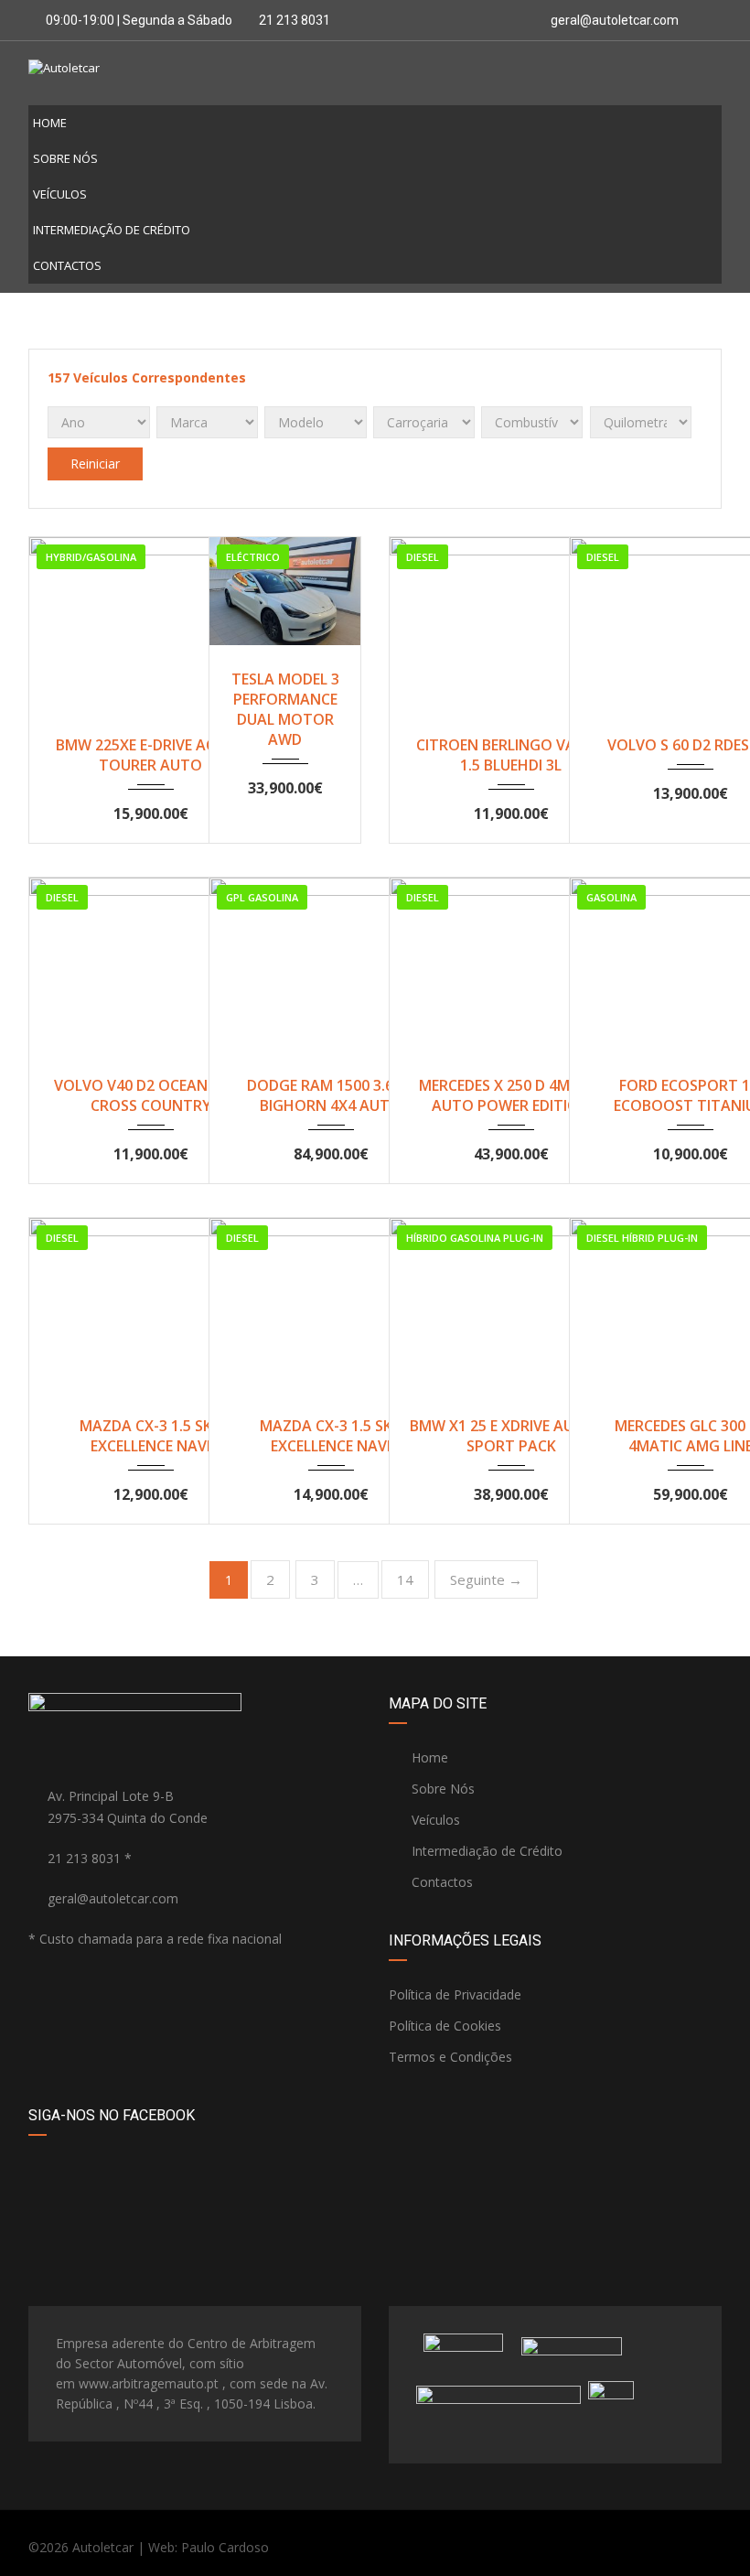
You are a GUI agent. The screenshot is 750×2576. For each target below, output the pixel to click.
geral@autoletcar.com (615, 20)
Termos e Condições (450, 2057)
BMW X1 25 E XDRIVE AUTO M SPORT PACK (511, 1436)
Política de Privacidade (455, 1994)
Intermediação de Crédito (112, 230)
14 (405, 1579)
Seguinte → (486, 1579)
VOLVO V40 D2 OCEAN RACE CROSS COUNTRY (150, 1095)
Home (50, 123)
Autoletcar (103, 2547)
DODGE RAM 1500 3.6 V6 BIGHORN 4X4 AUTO (331, 1095)
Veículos (60, 194)
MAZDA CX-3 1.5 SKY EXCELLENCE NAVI (150, 1436)
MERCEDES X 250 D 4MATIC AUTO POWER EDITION (511, 1095)
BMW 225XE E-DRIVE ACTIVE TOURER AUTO (150, 755)
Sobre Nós (65, 158)
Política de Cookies (445, 2026)
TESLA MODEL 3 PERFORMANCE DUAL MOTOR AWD (285, 709)
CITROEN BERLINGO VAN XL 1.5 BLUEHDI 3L (511, 755)
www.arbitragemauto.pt (149, 2383)
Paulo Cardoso (225, 2547)
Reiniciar (95, 463)
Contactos (67, 265)
